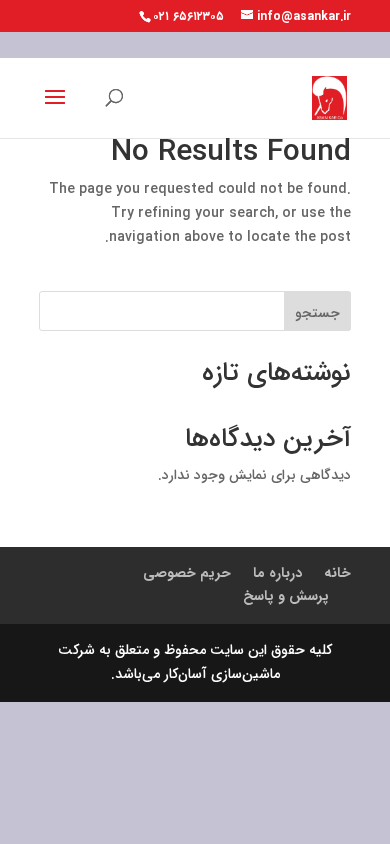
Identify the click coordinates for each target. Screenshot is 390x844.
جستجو (317, 313)
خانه (337, 573)
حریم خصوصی (187, 573)
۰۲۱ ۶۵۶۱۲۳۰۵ (188, 16)
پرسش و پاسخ (286, 596)
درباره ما (277, 573)
